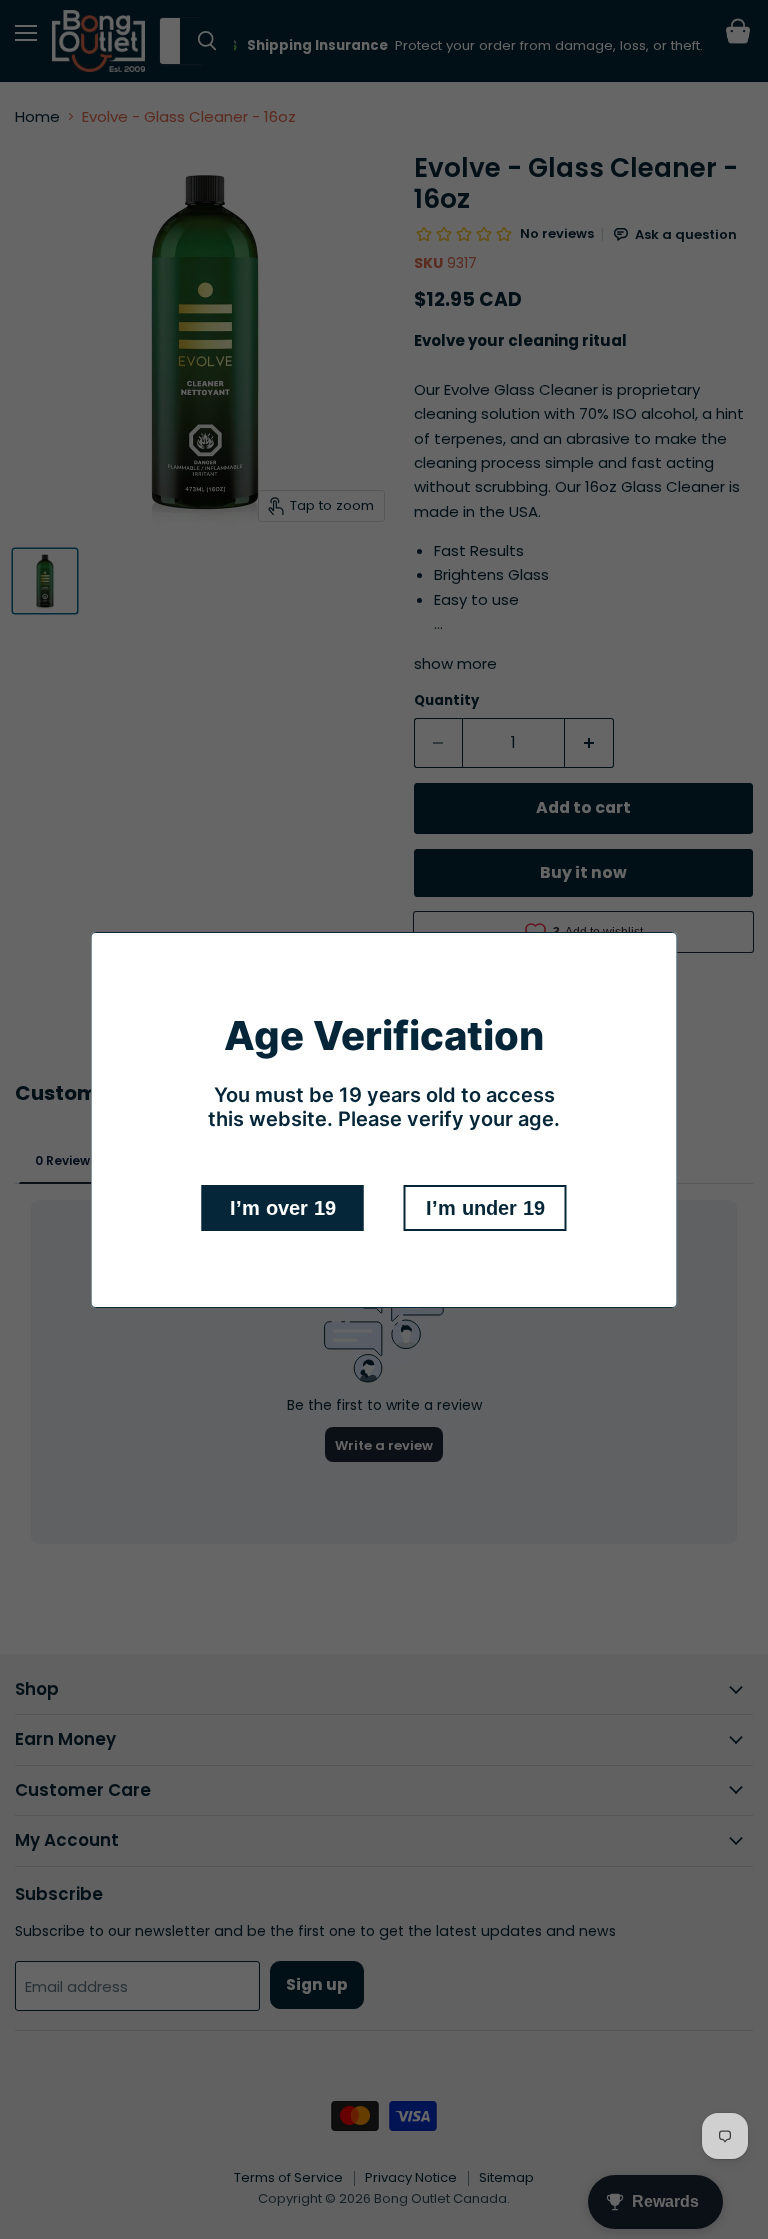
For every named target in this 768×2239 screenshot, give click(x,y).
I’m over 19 (283, 1208)
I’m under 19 (485, 1208)
